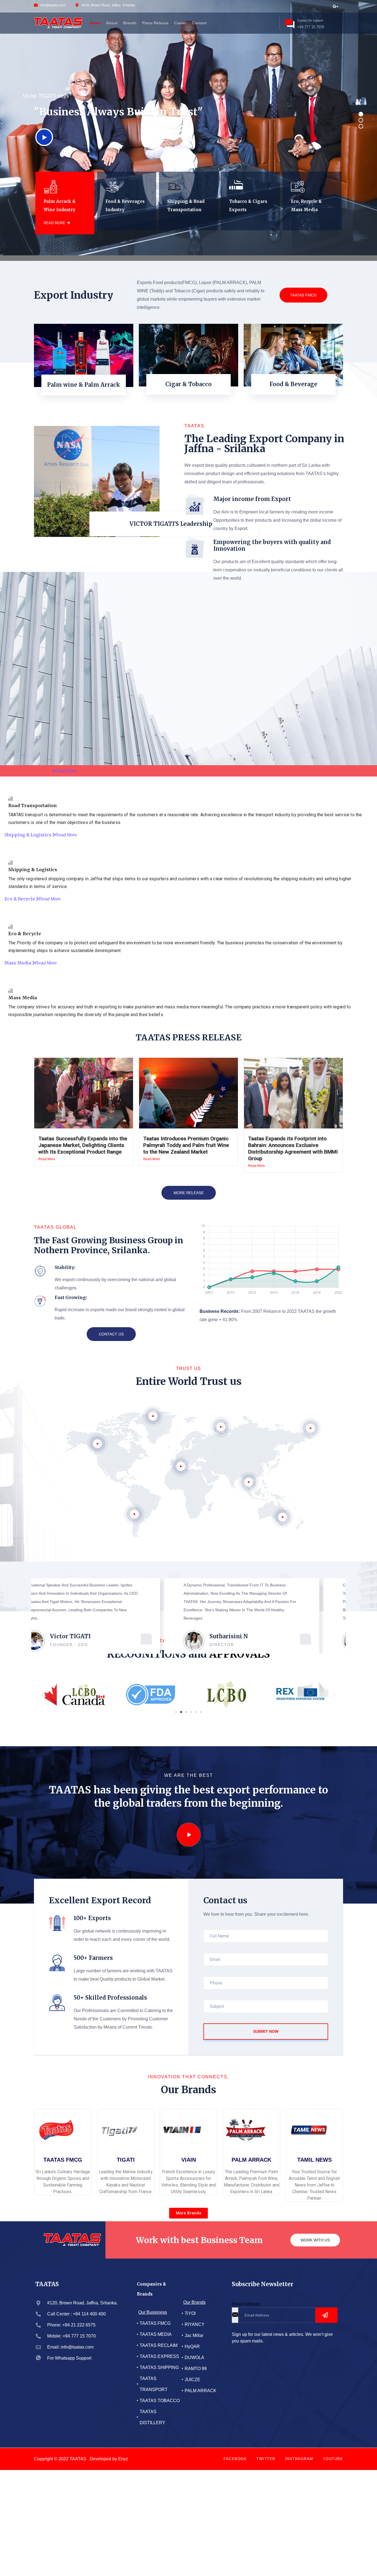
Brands (130, 23)
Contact (199, 23)
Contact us (111, 1334)
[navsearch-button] (261, 22)
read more (55, 223)
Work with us (315, 2240)
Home (95, 23)
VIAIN (189, 2160)
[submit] (326, 2315)
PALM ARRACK (251, 2160)
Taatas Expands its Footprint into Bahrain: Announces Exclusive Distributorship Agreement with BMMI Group (293, 1148)
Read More (47, 1159)
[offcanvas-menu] (270, 22)
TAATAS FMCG (303, 295)
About (112, 23)
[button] (43, 1694)
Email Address (246, 2304)
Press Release (155, 23)
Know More (84, 397)
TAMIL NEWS (314, 2160)
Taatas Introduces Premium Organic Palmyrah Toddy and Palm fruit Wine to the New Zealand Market (186, 1145)
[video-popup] (189, 1835)
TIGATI (126, 2160)
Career (180, 23)
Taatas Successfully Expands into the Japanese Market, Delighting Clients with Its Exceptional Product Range (83, 1145)
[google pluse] (335, 6)
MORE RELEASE (189, 1193)
